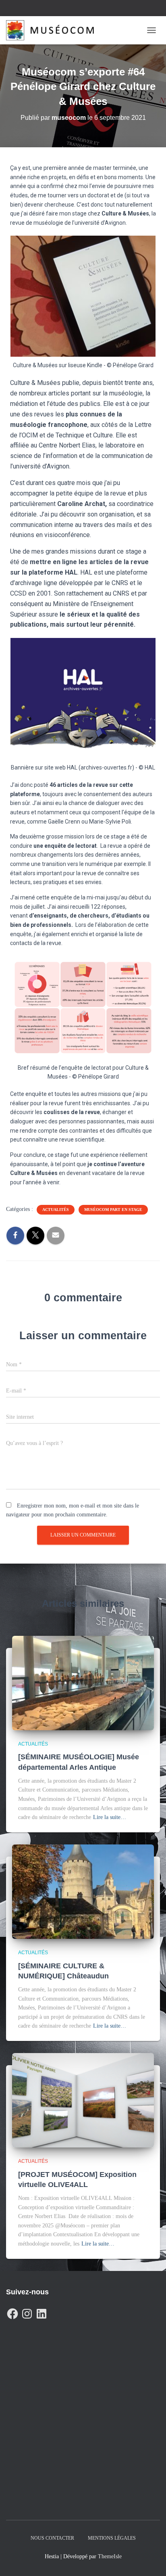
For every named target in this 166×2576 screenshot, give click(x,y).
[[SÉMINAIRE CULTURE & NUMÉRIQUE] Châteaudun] (83, 1891)
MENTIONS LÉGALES (112, 2538)
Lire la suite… (110, 1817)
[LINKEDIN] (41, 2312)
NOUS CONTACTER (52, 2538)
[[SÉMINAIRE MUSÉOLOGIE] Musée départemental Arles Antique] (83, 1682)
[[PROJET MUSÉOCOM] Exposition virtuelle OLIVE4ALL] (83, 2100)
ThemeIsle (110, 2556)
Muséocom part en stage (113, 1210)
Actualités (56, 1210)
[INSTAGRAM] (27, 2312)
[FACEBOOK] (12, 2312)
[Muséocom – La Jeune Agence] (53, 30)
